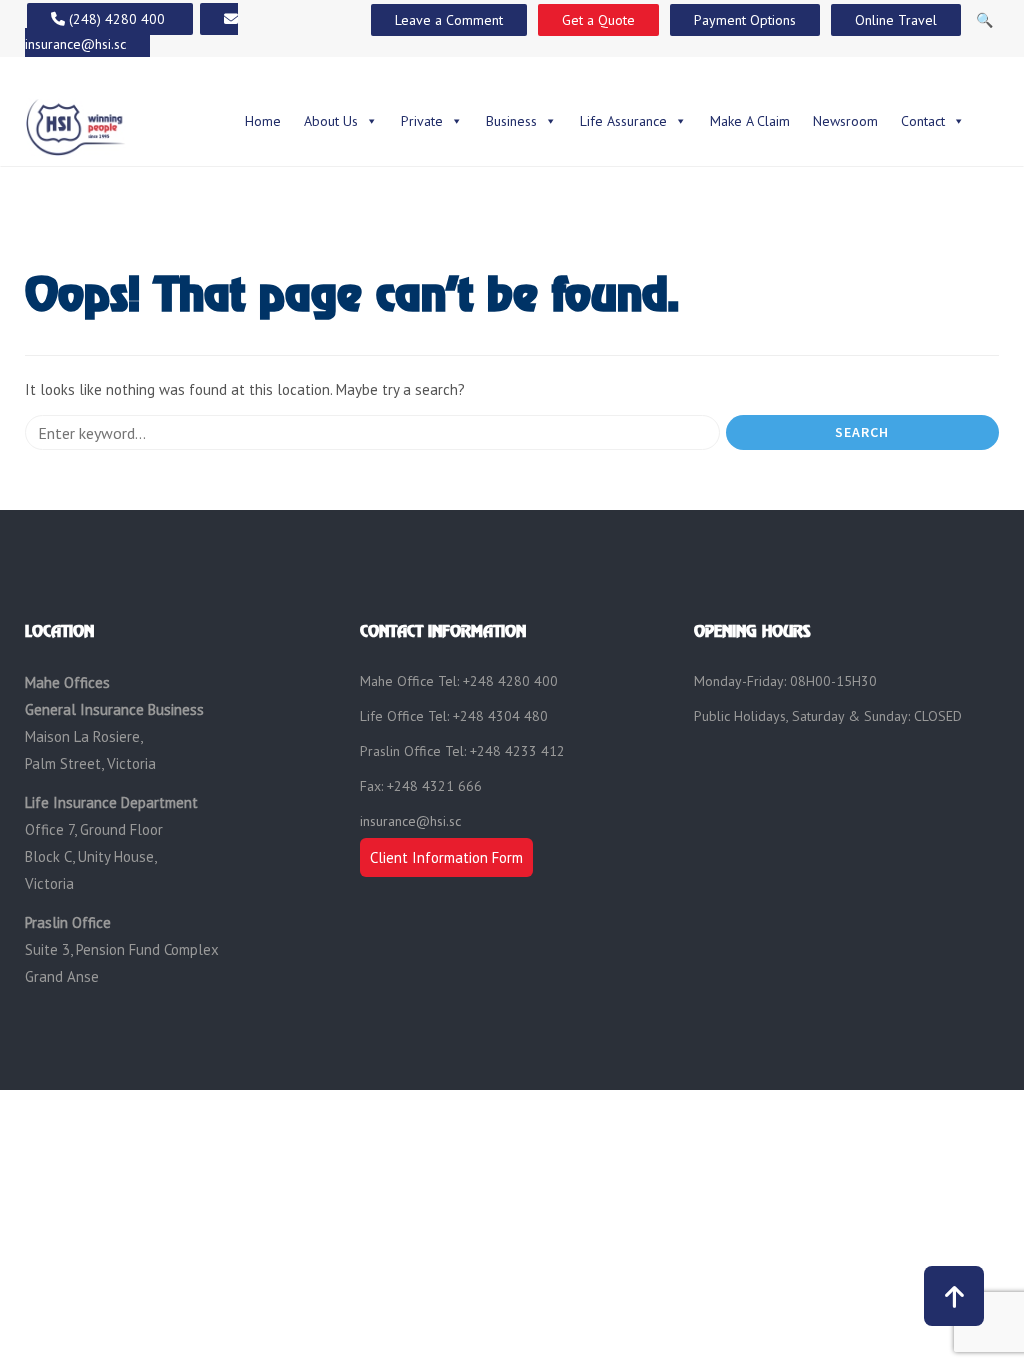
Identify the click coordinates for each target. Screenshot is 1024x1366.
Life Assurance (623, 121)
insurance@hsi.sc (410, 821)
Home (263, 121)
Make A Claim (750, 121)
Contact (923, 121)
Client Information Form (446, 857)
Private (422, 121)
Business (511, 121)
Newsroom (845, 121)
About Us (331, 121)
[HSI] (76, 125)
